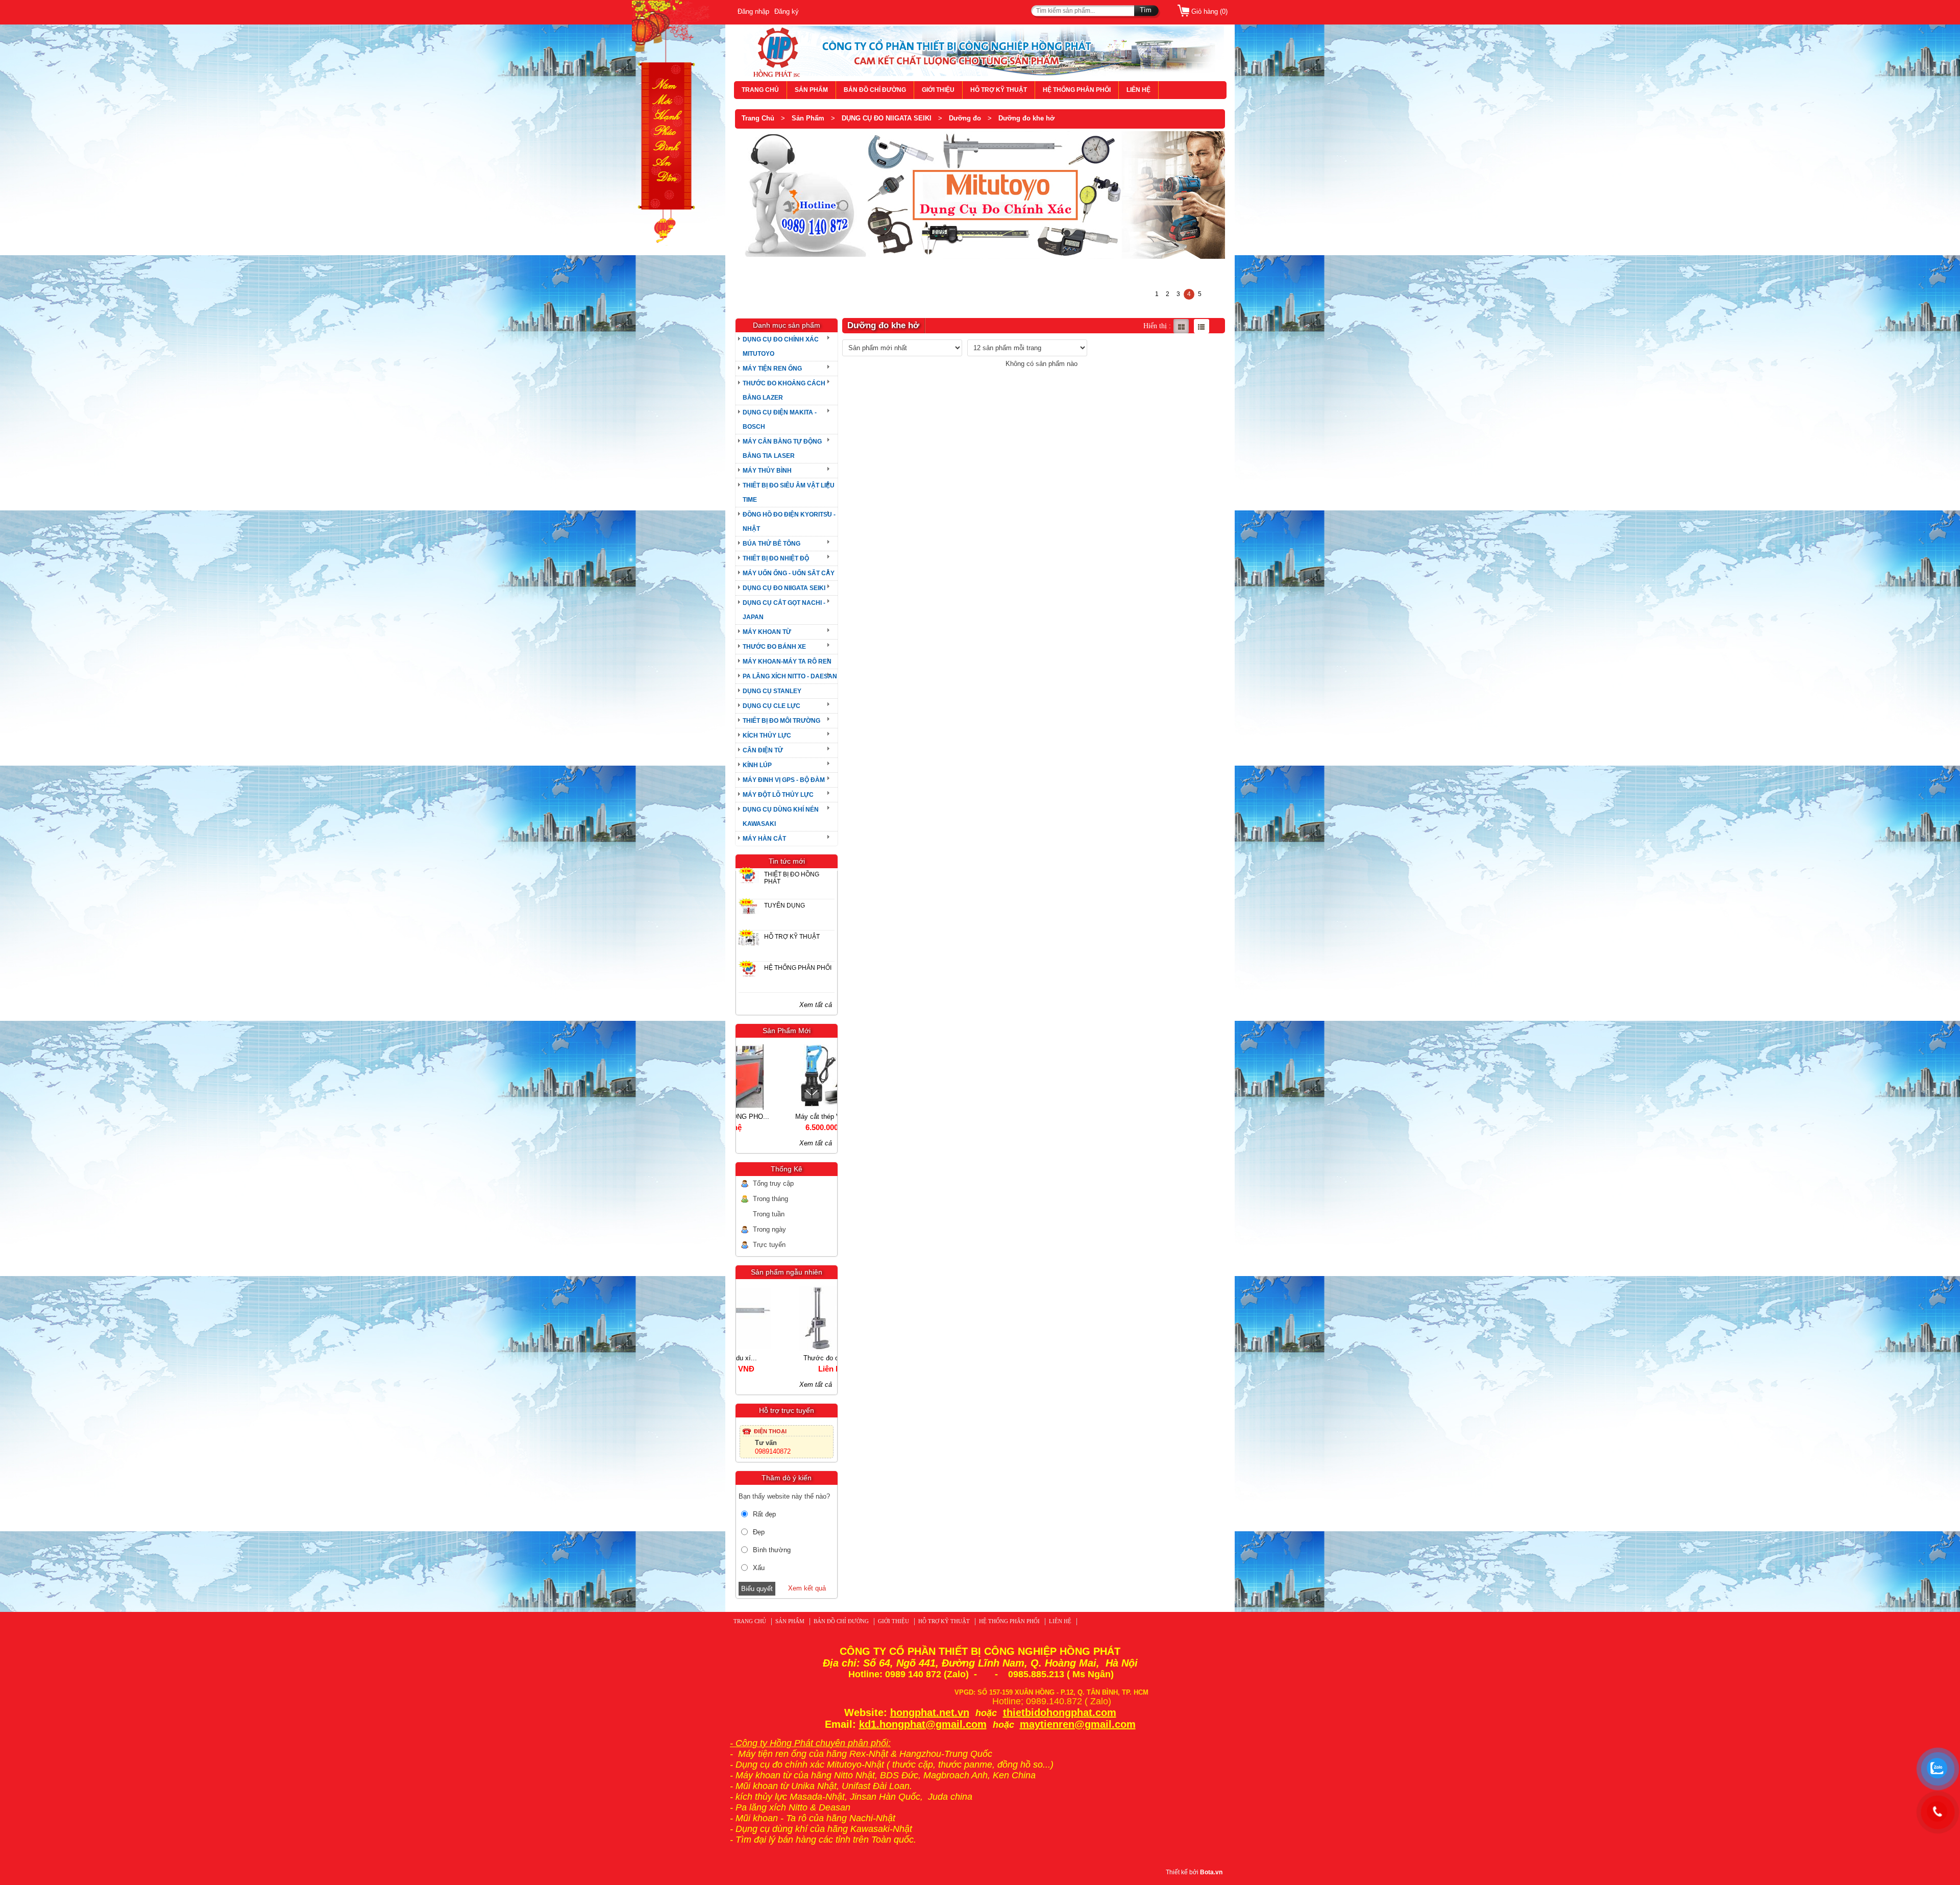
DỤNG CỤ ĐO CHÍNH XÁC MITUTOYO (781, 347)
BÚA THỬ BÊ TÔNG (771, 544)
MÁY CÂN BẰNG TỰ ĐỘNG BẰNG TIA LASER (782, 449)
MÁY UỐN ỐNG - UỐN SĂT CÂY (789, 573)
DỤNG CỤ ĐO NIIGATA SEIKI (887, 118)
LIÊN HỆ (1138, 90)
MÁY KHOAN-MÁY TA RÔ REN (787, 662)
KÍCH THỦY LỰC (767, 736)
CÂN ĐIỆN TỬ (763, 750)
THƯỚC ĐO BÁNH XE (774, 647)
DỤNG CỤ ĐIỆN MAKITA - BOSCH (780, 420)
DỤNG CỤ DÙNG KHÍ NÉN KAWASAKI (781, 817)
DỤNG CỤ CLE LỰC (771, 706)
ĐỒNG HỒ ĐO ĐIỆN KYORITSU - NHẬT (789, 522)
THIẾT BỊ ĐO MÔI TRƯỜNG (781, 721)
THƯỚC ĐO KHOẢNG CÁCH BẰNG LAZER (784, 390)
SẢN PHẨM (811, 90)
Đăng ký (787, 11)
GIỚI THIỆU (938, 90)
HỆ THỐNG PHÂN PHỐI (1077, 90)
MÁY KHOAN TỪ (767, 632)
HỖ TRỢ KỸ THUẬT (999, 90)
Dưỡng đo (965, 118)
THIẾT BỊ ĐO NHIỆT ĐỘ (776, 558)
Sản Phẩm (808, 118)
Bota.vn (1211, 1872)
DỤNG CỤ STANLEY (772, 691)
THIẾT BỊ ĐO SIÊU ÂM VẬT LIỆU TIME (789, 493)
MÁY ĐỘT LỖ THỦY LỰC (778, 795)
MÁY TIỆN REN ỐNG (772, 369)
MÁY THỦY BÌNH (767, 471)
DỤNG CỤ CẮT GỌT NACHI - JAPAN (784, 610)
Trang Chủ (758, 118)
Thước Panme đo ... (786, 1358)
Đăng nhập (753, 11)
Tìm (1146, 10)
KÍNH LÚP (757, 765)
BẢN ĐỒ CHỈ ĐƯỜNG (875, 90)
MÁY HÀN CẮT (764, 839)
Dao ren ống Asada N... (786, 1117)
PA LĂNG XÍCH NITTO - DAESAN (790, 676)
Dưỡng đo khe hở (1026, 118)
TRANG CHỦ (760, 90)
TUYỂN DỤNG (785, 905)
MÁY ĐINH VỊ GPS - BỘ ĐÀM (784, 780)
